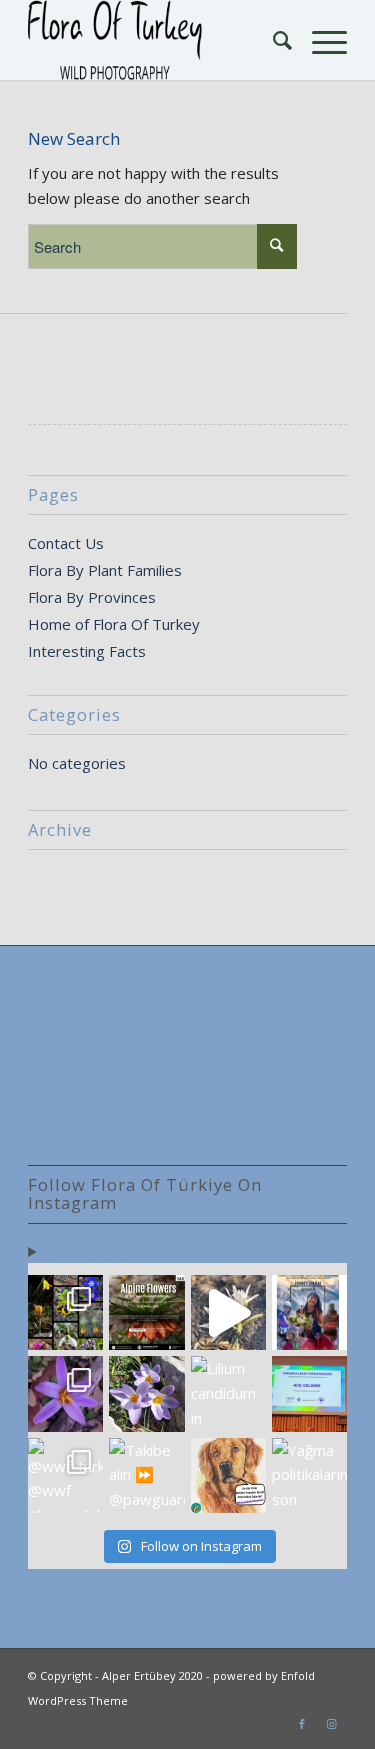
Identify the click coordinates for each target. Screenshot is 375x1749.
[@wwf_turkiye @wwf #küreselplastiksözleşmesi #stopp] (65, 1475)
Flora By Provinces (92, 597)
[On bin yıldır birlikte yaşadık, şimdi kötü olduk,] (228, 1475)
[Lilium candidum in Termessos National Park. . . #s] (228, 1393)
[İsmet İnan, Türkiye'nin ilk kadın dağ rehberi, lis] (309, 1312)
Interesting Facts (87, 651)
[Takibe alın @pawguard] (146, 1475)
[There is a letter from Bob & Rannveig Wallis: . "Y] (65, 1312)
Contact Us (66, 543)
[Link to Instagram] (332, 1724)
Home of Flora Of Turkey (114, 624)
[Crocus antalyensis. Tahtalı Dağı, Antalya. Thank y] (65, 1393)
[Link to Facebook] (302, 1724)
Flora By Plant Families (105, 570)
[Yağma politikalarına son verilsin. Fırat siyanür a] (309, 1475)
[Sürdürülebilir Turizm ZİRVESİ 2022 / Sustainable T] (309, 1393)
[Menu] (319, 40)
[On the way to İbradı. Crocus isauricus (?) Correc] (146, 1393)
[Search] (272, 40)
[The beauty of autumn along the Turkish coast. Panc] (228, 1312)
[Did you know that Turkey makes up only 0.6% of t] (146, 1312)
